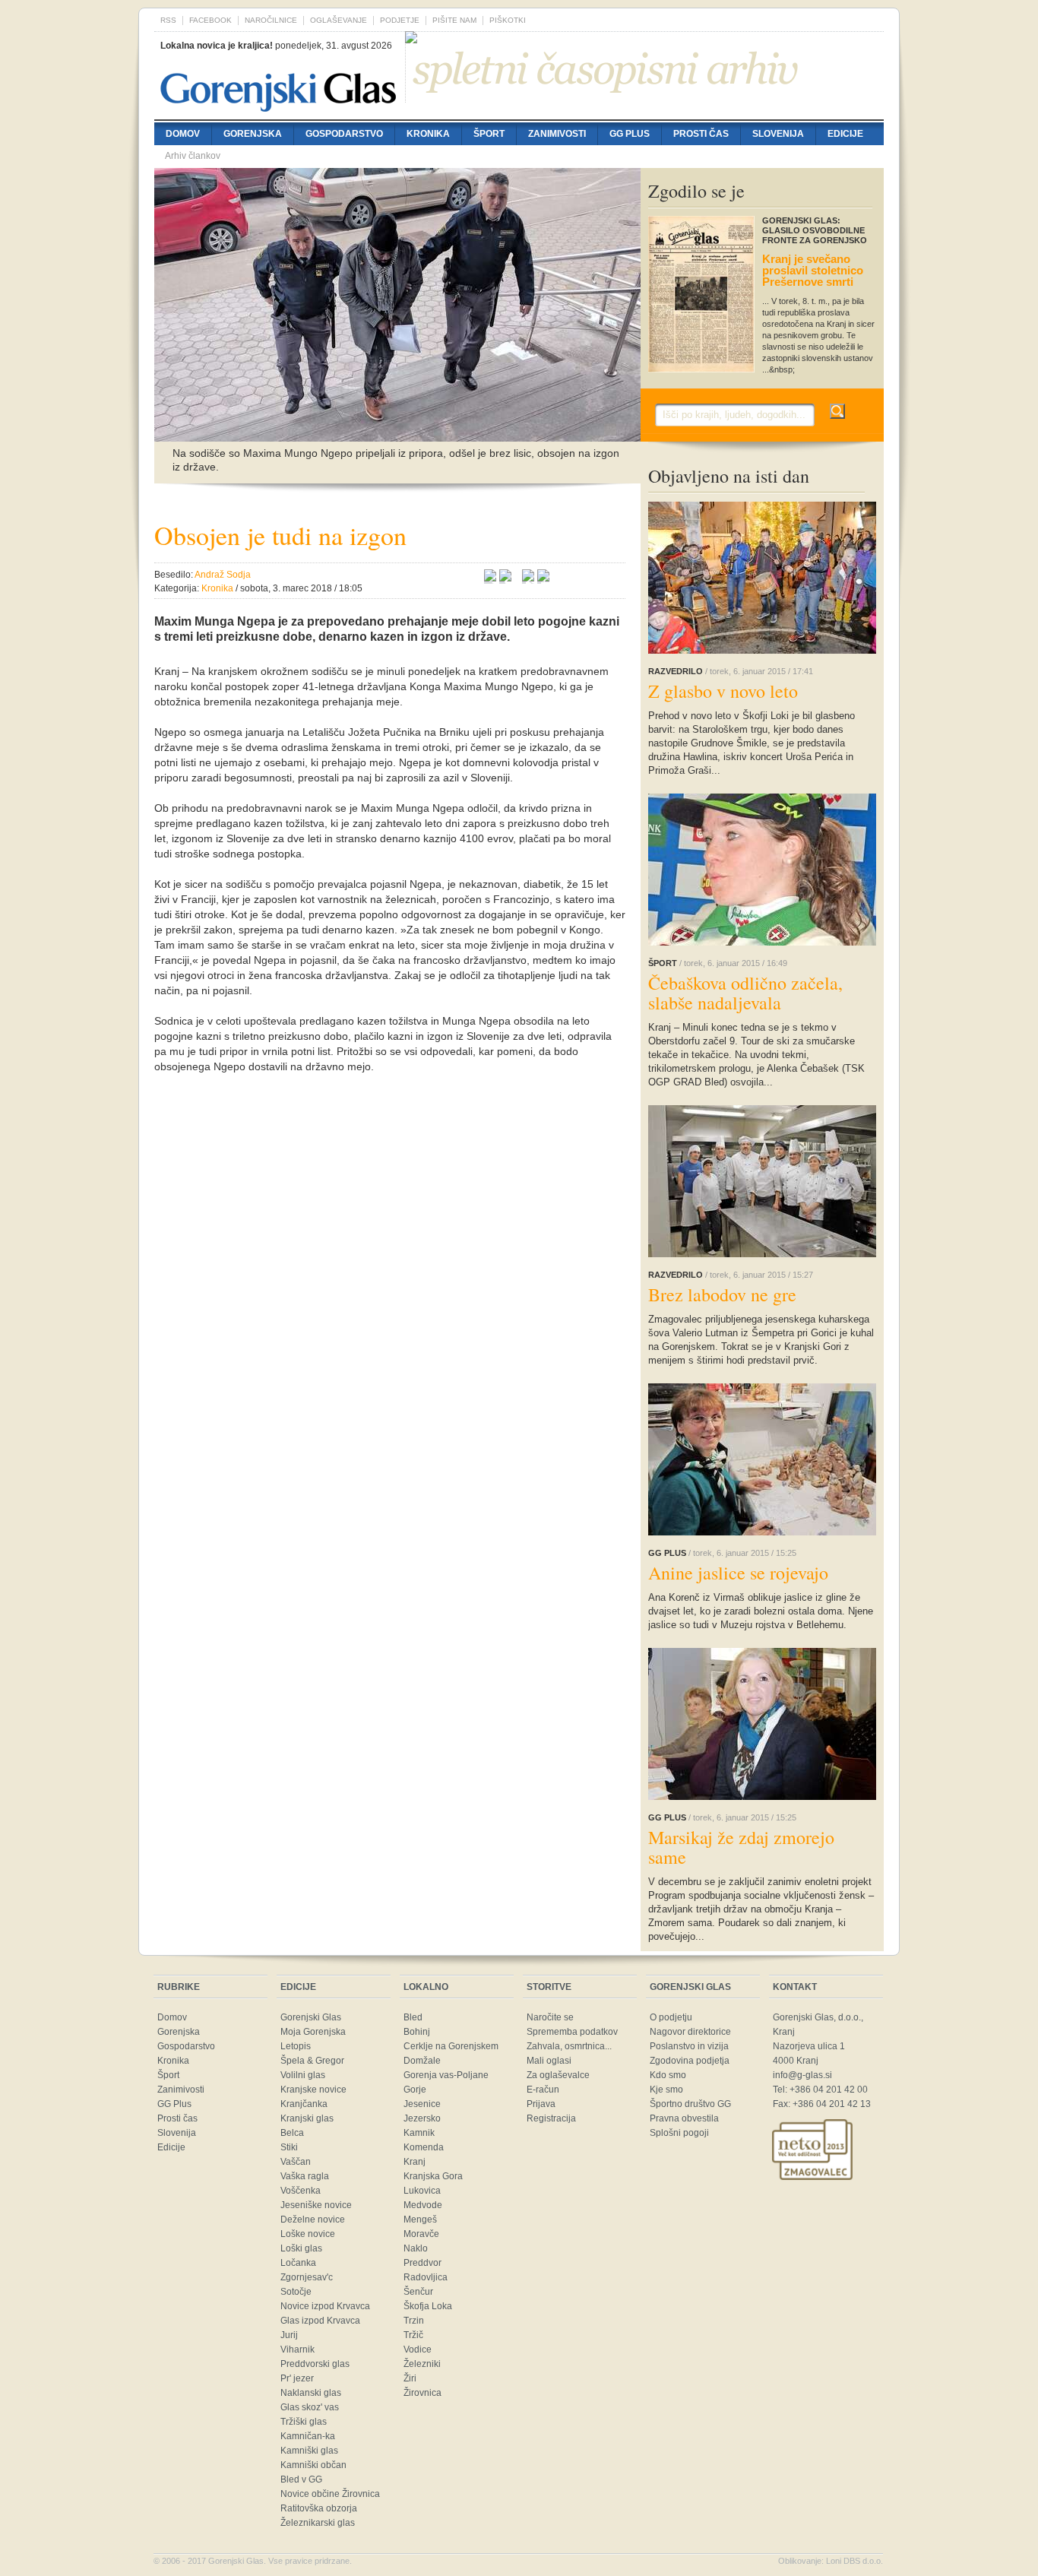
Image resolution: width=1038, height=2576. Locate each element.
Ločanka (298, 2263)
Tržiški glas (304, 2422)
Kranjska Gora (433, 2176)
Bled (413, 2017)
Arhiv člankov (193, 156)
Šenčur (418, 2292)
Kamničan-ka (308, 2436)
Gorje (415, 2090)
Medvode (423, 2205)
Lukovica (422, 2191)
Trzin (414, 2321)
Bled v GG (301, 2479)
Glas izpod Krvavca (320, 2321)
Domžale (422, 2061)
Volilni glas (303, 2075)
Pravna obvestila (684, 2118)
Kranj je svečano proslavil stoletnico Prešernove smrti (813, 270)
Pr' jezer (297, 2378)
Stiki (289, 2147)
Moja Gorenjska (313, 2032)
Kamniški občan (313, 2465)
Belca (292, 2133)
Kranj (415, 2162)
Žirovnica (422, 2393)
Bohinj (417, 2032)
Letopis (296, 2046)
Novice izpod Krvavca (325, 2306)
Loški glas (301, 2248)
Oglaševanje (339, 20)
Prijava (541, 2104)
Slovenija (778, 134)
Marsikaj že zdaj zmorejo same (741, 1847)
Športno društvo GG (690, 2104)
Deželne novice (313, 2220)
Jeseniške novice (316, 2205)
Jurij (289, 2335)
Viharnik (297, 2349)
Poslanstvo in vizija (689, 2046)
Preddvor (422, 2263)
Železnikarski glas (318, 2523)
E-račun (543, 2090)
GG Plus (630, 134)
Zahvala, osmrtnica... (569, 2046)
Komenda (424, 2147)
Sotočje (296, 2292)
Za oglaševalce (558, 2075)
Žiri (410, 2378)
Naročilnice (271, 20)
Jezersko (422, 2118)
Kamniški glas (309, 2451)
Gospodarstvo (344, 134)
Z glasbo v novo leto (723, 691)
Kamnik (419, 2133)
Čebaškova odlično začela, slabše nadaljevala (745, 993)
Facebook (210, 20)
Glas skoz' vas (310, 2407)
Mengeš (420, 2220)
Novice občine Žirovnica (330, 2494)
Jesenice (422, 2104)
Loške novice (308, 2234)
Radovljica (426, 2277)
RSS (168, 20)
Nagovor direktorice (690, 2032)
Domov (183, 134)
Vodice (418, 2349)
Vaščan (296, 2162)
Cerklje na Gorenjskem (451, 2046)
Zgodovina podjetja (690, 2061)
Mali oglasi (549, 2061)
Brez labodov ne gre (722, 1294)
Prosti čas (701, 134)
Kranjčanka (304, 2104)
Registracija (551, 2118)
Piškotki (508, 20)
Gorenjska (253, 134)
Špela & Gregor (312, 2061)
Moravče (421, 2234)
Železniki (422, 2364)
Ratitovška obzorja (319, 2508)
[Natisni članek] (543, 578)
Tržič (413, 2335)
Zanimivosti (557, 134)
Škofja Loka (428, 2306)
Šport (489, 134)
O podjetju (671, 2017)
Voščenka (301, 2191)
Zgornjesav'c (307, 2277)
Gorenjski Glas (311, 2017)
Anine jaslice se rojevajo (738, 1573)
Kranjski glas (307, 2118)
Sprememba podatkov (572, 2032)
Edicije (845, 134)
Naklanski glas (311, 2393)
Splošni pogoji (679, 2133)
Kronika (428, 134)
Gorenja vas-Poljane (446, 2075)
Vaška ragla (305, 2176)
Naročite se (550, 2017)
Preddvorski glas (315, 2364)
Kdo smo (668, 2075)
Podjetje (400, 20)
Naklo (416, 2248)
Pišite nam (454, 20)
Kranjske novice (313, 2090)
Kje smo (666, 2090)
